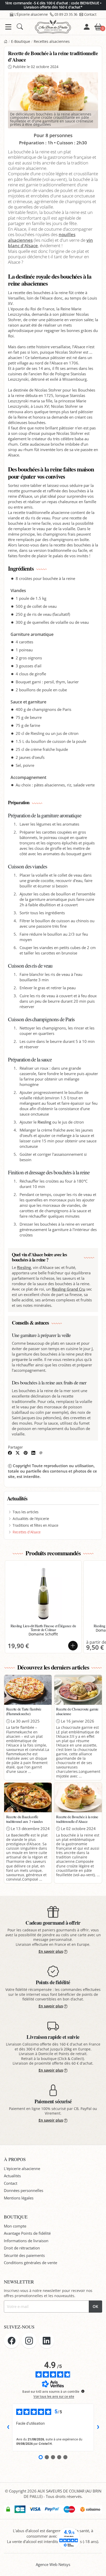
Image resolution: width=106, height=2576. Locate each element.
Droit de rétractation (22, 2248)
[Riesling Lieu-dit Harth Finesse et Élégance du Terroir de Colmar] (43, 1593)
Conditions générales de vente (30, 2263)
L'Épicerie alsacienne (31, 14)
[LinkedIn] (47, 2341)
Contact (90, 14)
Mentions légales (19, 2198)
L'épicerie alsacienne (22, 2168)
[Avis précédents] (8, 2427)
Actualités (12, 2176)
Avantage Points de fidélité (27, 2233)
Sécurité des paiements (24, 2255)
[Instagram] (29, 2341)
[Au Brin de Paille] (6, 41)
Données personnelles (24, 2190)
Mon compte (15, 2226)
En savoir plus (51, 1951)
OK (95, 2306)
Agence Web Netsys (53, 2564)
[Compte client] (87, 27)
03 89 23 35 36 (66, 14)
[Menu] (8, 27)
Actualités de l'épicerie (31, 1519)
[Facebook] (12, 2341)
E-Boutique (21, 41)
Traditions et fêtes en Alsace (36, 1525)
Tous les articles (26, 1512)
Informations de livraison (26, 2241)
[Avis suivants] (98, 2427)
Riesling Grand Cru (68, 1289)
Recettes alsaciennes (52, 41)
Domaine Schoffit (43, 1634)
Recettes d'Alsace (27, 1532)
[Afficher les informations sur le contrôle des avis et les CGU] (83, 2391)
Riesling (44, 1122)
